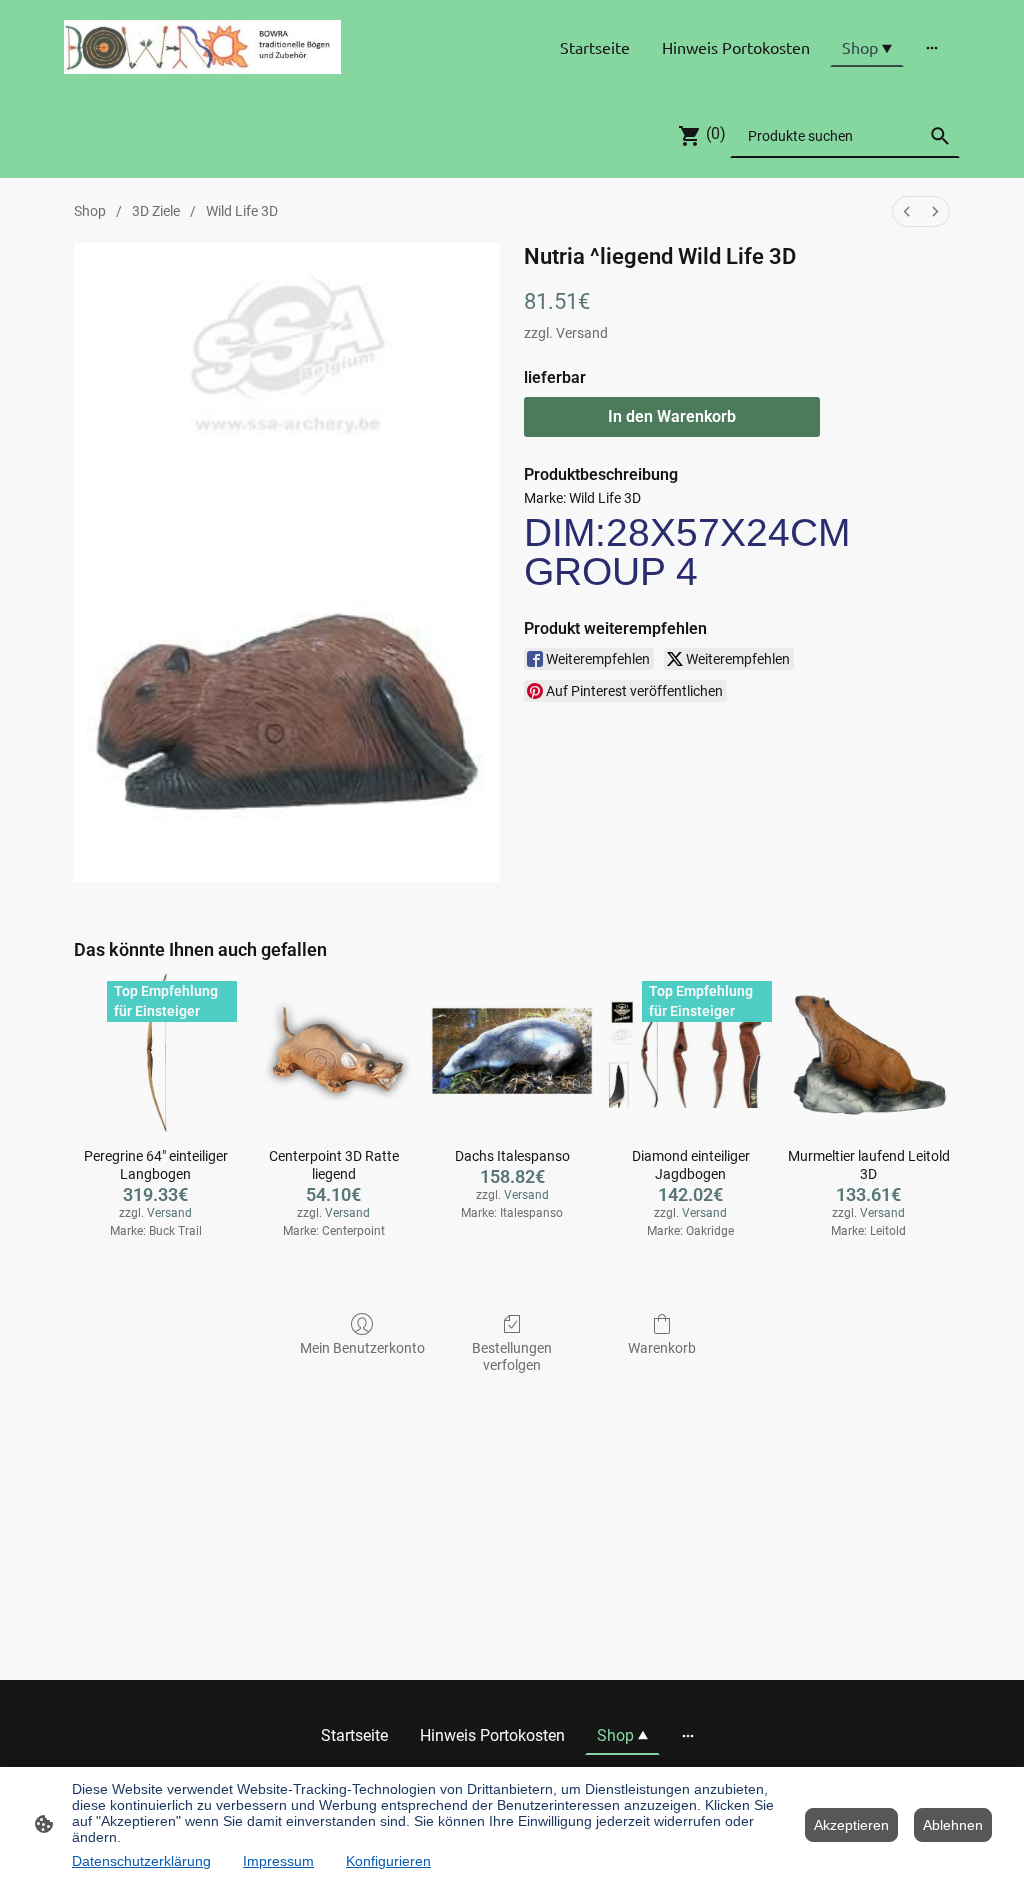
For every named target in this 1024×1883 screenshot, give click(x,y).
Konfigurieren (388, 1861)
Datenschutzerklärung (141, 1861)
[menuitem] (907, 211)
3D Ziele (156, 211)
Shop (90, 211)
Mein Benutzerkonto (362, 1348)
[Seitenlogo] (202, 47)
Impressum (278, 1861)
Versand (582, 333)
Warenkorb (662, 1348)
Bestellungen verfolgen (512, 1356)
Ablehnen (953, 1825)
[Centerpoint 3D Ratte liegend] (334, 1054)
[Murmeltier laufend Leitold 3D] (869, 1054)
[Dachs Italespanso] (512, 1054)
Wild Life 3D (242, 211)
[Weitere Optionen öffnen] (932, 47)
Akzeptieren (851, 1825)
